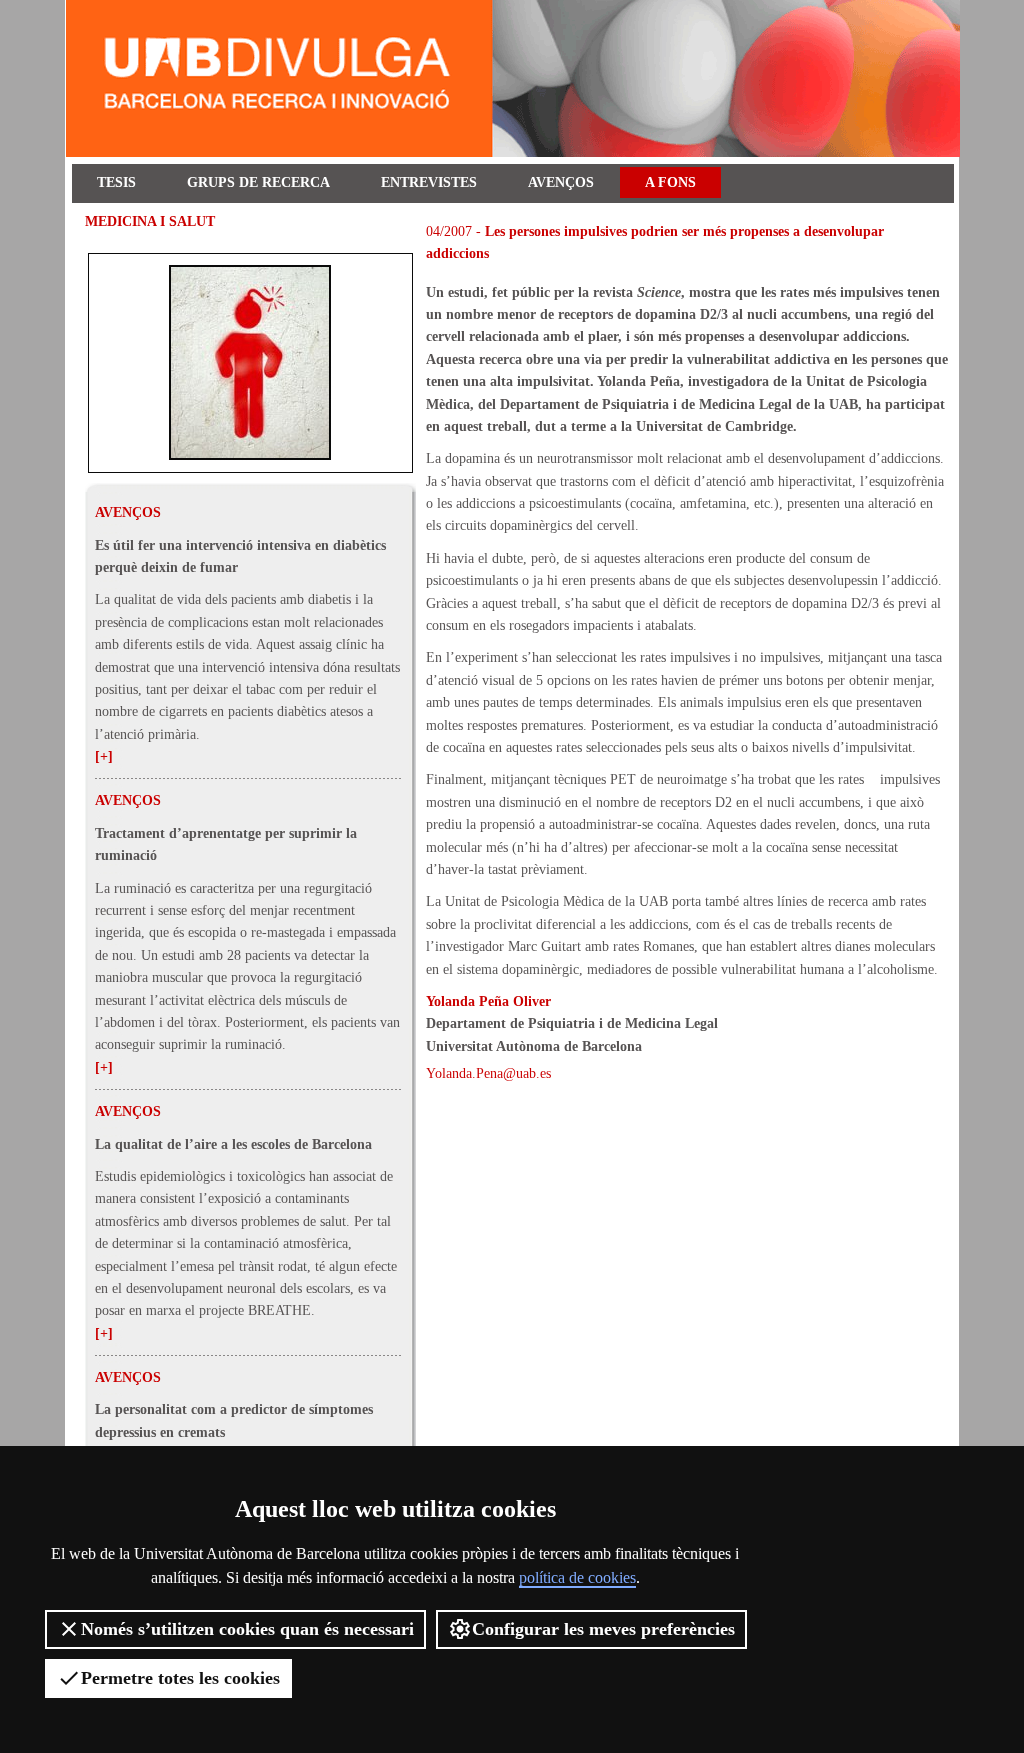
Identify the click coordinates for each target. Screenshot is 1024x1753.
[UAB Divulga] (516, 152)
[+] (104, 756)
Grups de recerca (258, 182)
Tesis (116, 182)
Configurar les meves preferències (603, 1629)
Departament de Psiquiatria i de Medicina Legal (572, 1023)
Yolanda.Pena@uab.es (488, 1073)
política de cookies (577, 1577)
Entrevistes (429, 182)
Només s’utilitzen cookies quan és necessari (247, 1629)
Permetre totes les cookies (180, 1678)
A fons (670, 182)
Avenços (561, 182)
